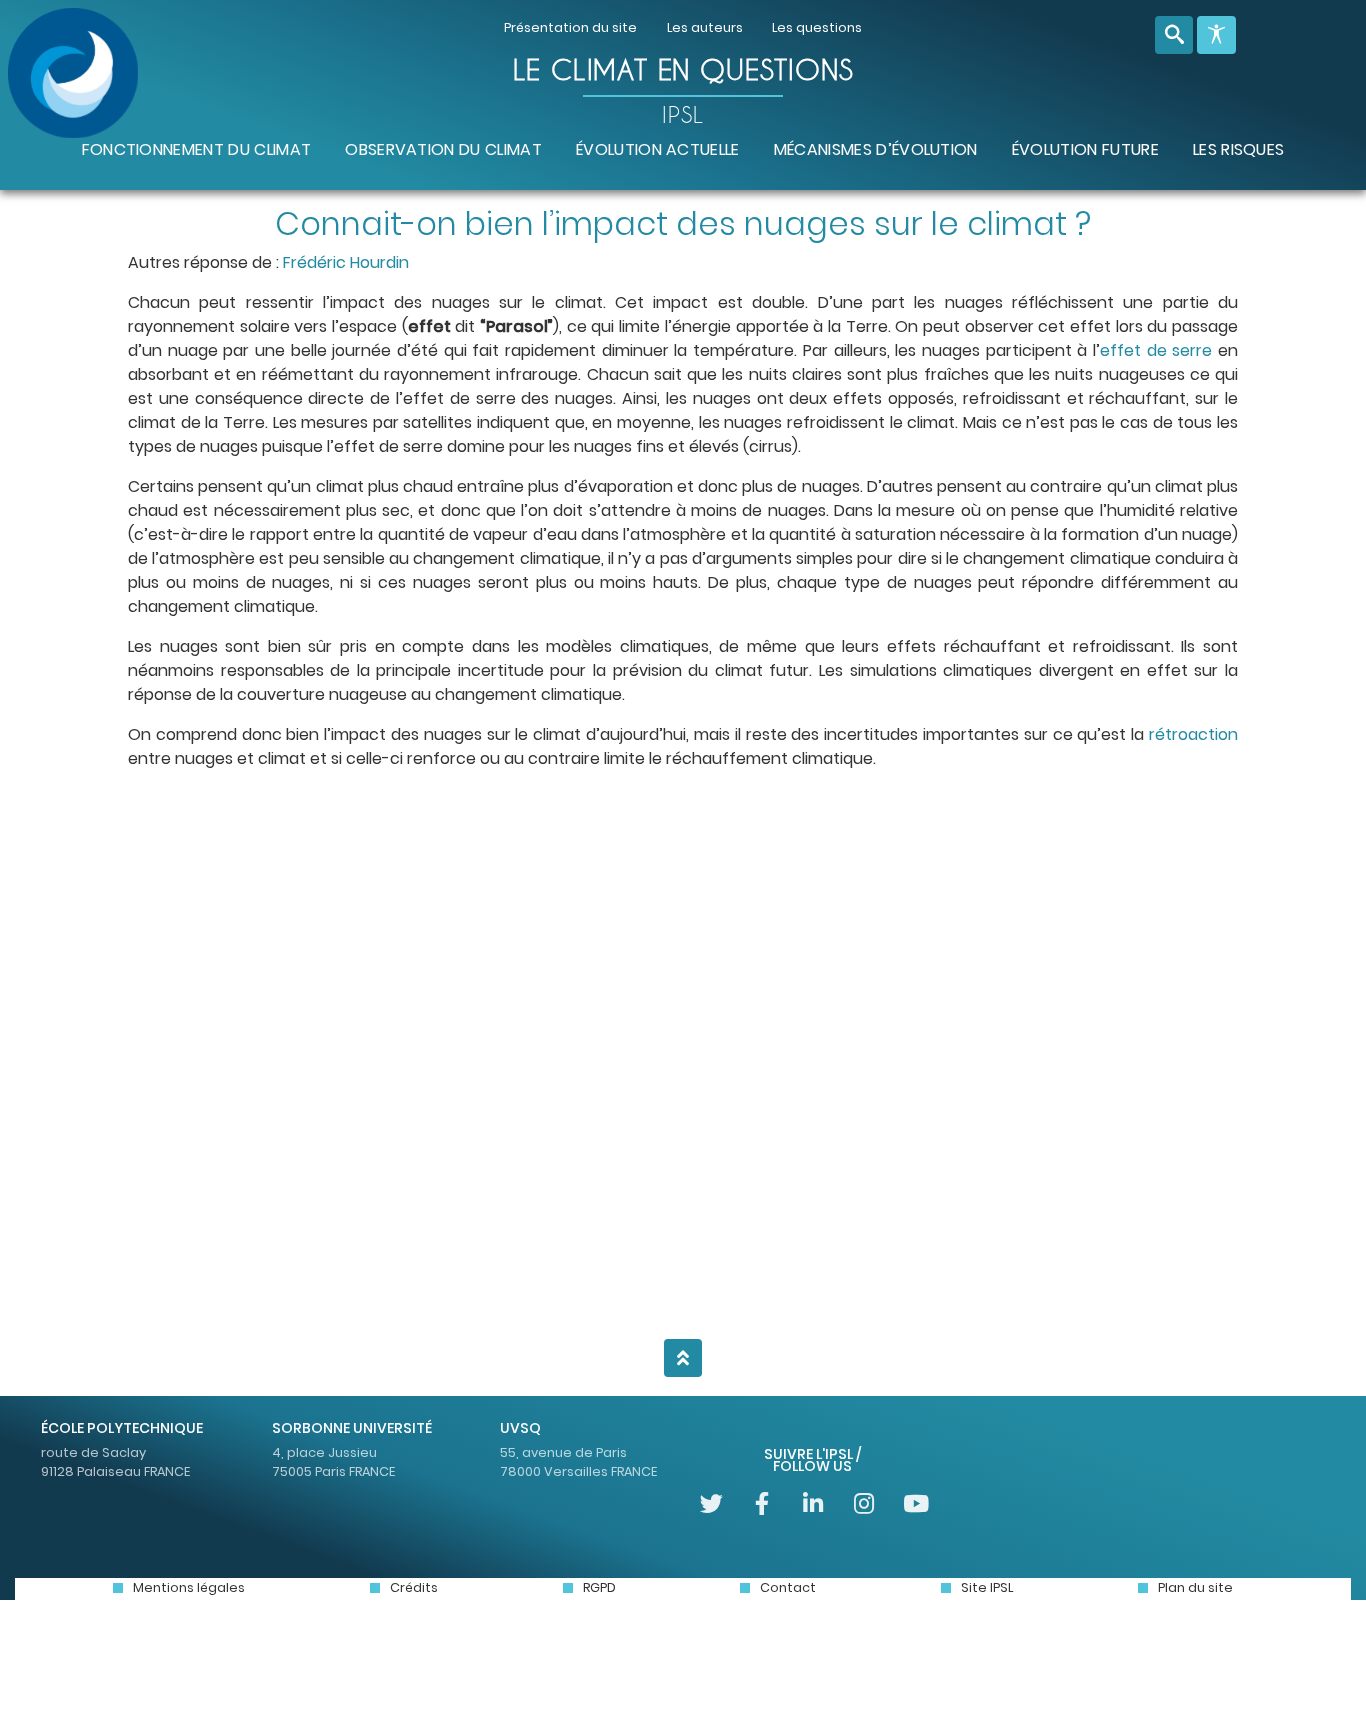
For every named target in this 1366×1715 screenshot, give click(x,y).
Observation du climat (443, 149)
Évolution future (1085, 149)
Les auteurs (705, 27)
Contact (788, 1587)
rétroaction (1193, 734)
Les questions (817, 27)
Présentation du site (570, 27)
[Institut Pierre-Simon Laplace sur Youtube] (914, 1504)
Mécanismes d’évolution (876, 149)
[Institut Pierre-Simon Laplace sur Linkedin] (813, 1504)
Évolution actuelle (658, 149)
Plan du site (1195, 1587)
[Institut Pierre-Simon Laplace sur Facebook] (762, 1504)
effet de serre (1156, 350)
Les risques (1239, 149)
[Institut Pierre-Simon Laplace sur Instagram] (863, 1504)
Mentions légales (189, 1587)
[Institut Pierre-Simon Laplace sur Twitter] (711, 1504)
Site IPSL (987, 1587)
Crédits (414, 1587)
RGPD (599, 1587)
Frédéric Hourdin (346, 262)
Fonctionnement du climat (197, 149)
